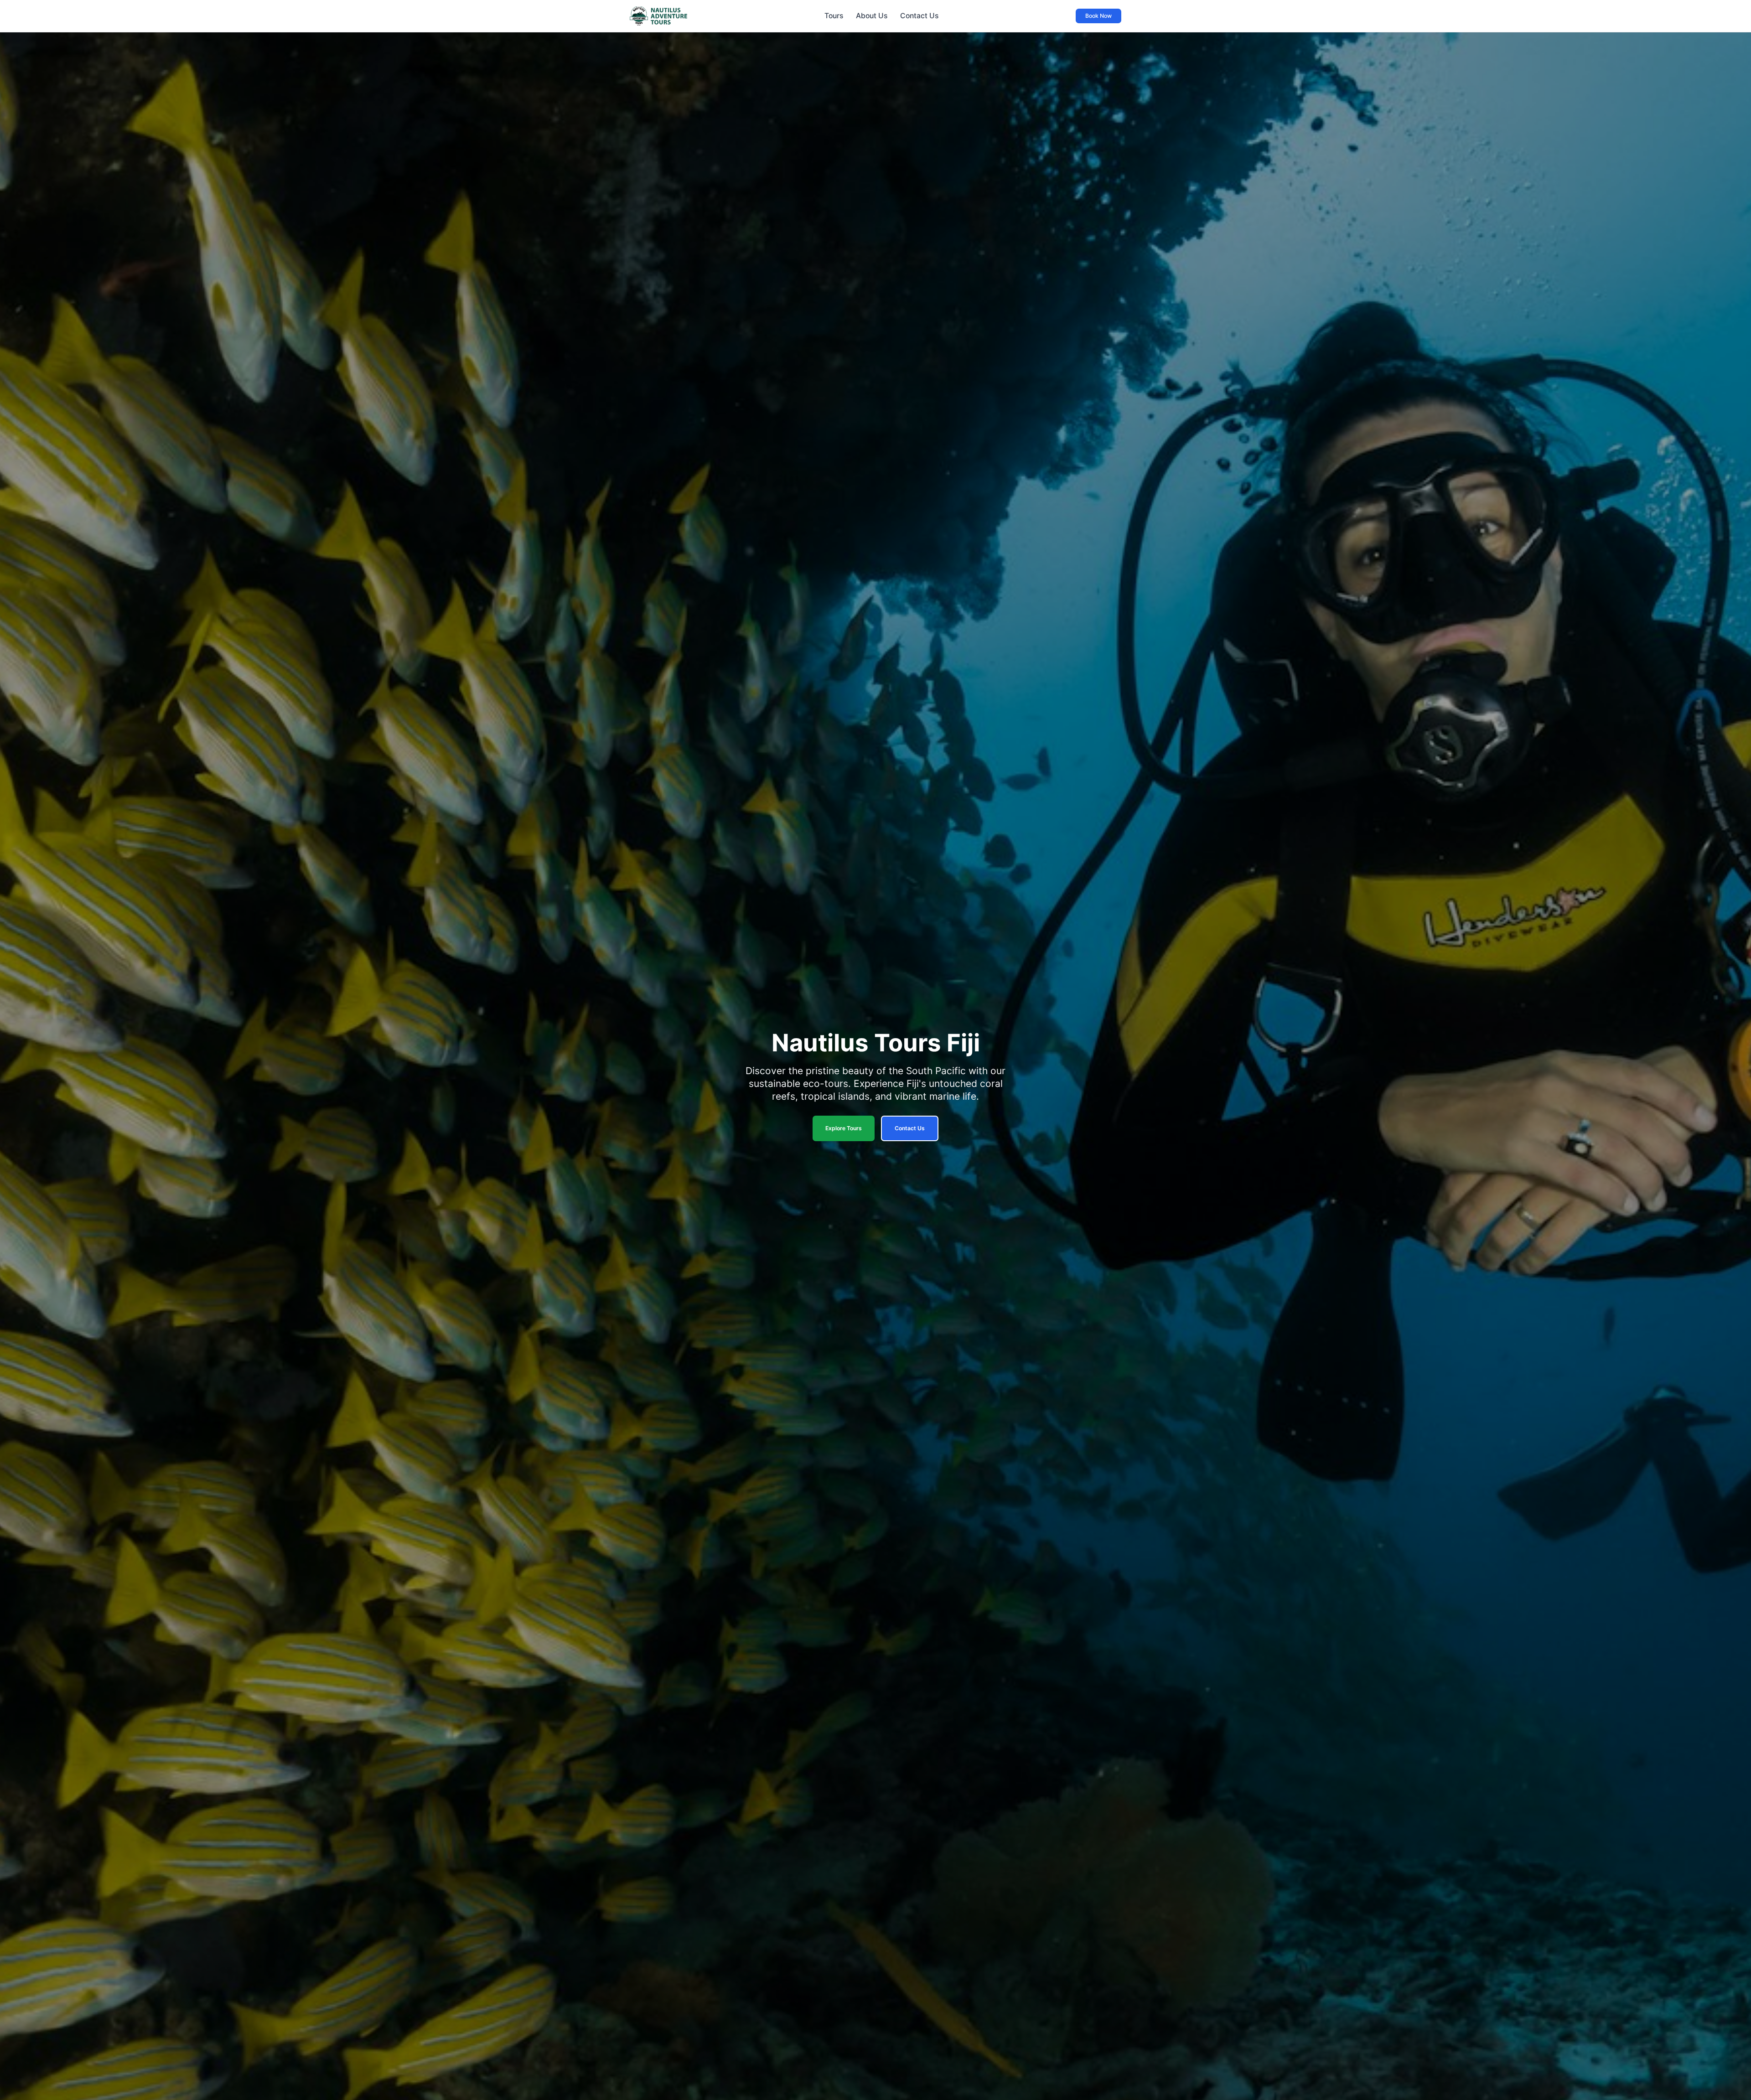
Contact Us (919, 16)
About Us (872, 16)
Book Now (1098, 16)
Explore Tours (844, 1128)
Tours (834, 16)
